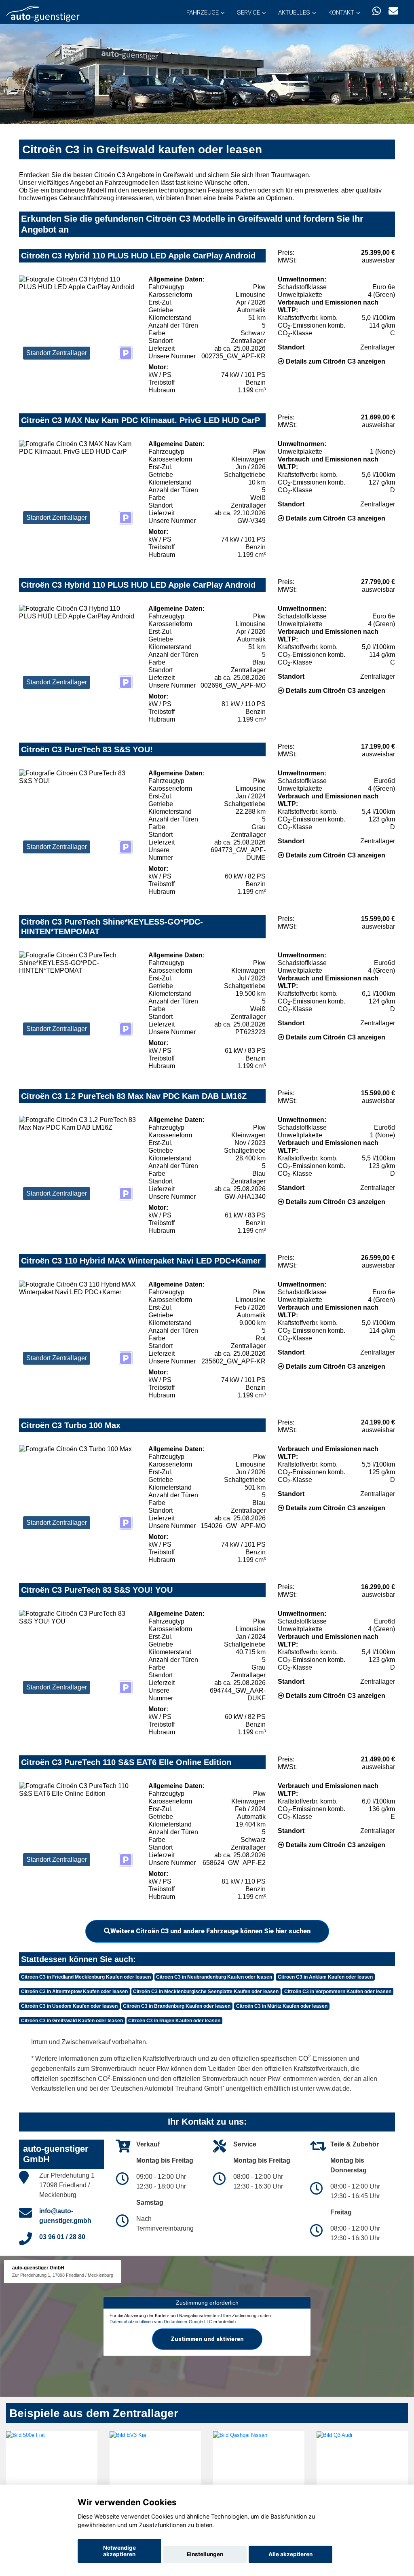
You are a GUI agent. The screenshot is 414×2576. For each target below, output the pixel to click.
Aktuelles (294, 13)
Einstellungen (205, 2554)
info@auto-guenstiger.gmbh (65, 2216)
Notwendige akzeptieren (119, 2551)
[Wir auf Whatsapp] (377, 11)
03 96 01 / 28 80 (62, 2237)
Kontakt (341, 13)
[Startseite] (43, 13)
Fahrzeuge (203, 13)
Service (248, 13)
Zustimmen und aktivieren (207, 2339)
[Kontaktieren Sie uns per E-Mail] (393, 11)
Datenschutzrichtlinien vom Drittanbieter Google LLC (161, 2322)
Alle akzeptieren (290, 2554)
